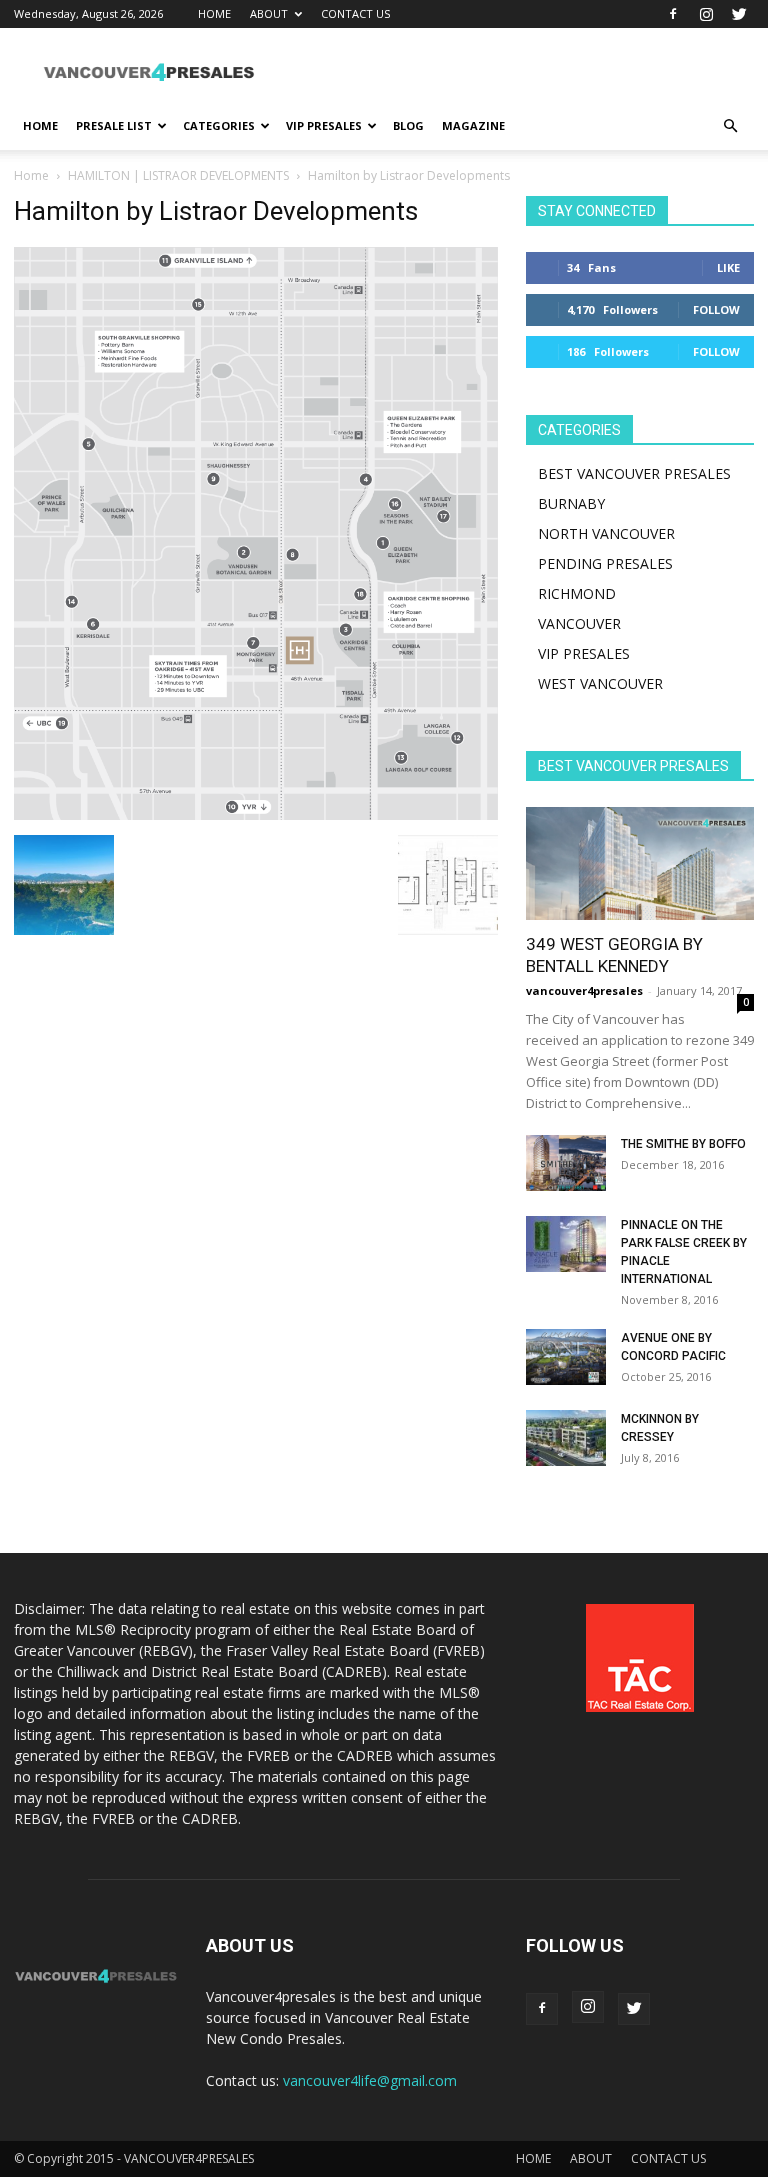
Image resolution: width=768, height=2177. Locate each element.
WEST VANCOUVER (600, 683)
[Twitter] (739, 14)
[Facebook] (673, 14)
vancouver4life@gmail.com (370, 2080)
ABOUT (269, 13)
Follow (716, 309)
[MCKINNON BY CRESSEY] (566, 1438)
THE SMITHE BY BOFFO (683, 1144)
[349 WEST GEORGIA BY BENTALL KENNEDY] (640, 863)
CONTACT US (355, 13)
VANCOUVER (579, 623)
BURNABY (571, 503)
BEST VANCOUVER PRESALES (634, 473)
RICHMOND (577, 593)
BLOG (408, 125)
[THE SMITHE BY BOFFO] (566, 1163)
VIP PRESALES (324, 125)
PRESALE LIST (114, 125)
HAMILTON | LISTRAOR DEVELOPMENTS (178, 175)
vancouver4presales (584, 990)
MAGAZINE (473, 125)
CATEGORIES (219, 125)
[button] (730, 126)
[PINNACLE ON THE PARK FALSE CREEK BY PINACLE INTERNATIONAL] (566, 1244)
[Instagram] (706, 14)
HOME (214, 13)
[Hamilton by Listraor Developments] (256, 814)
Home (31, 175)
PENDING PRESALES (605, 563)
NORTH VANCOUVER (606, 533)
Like (728, 267)
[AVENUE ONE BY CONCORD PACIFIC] (566, 1357)
